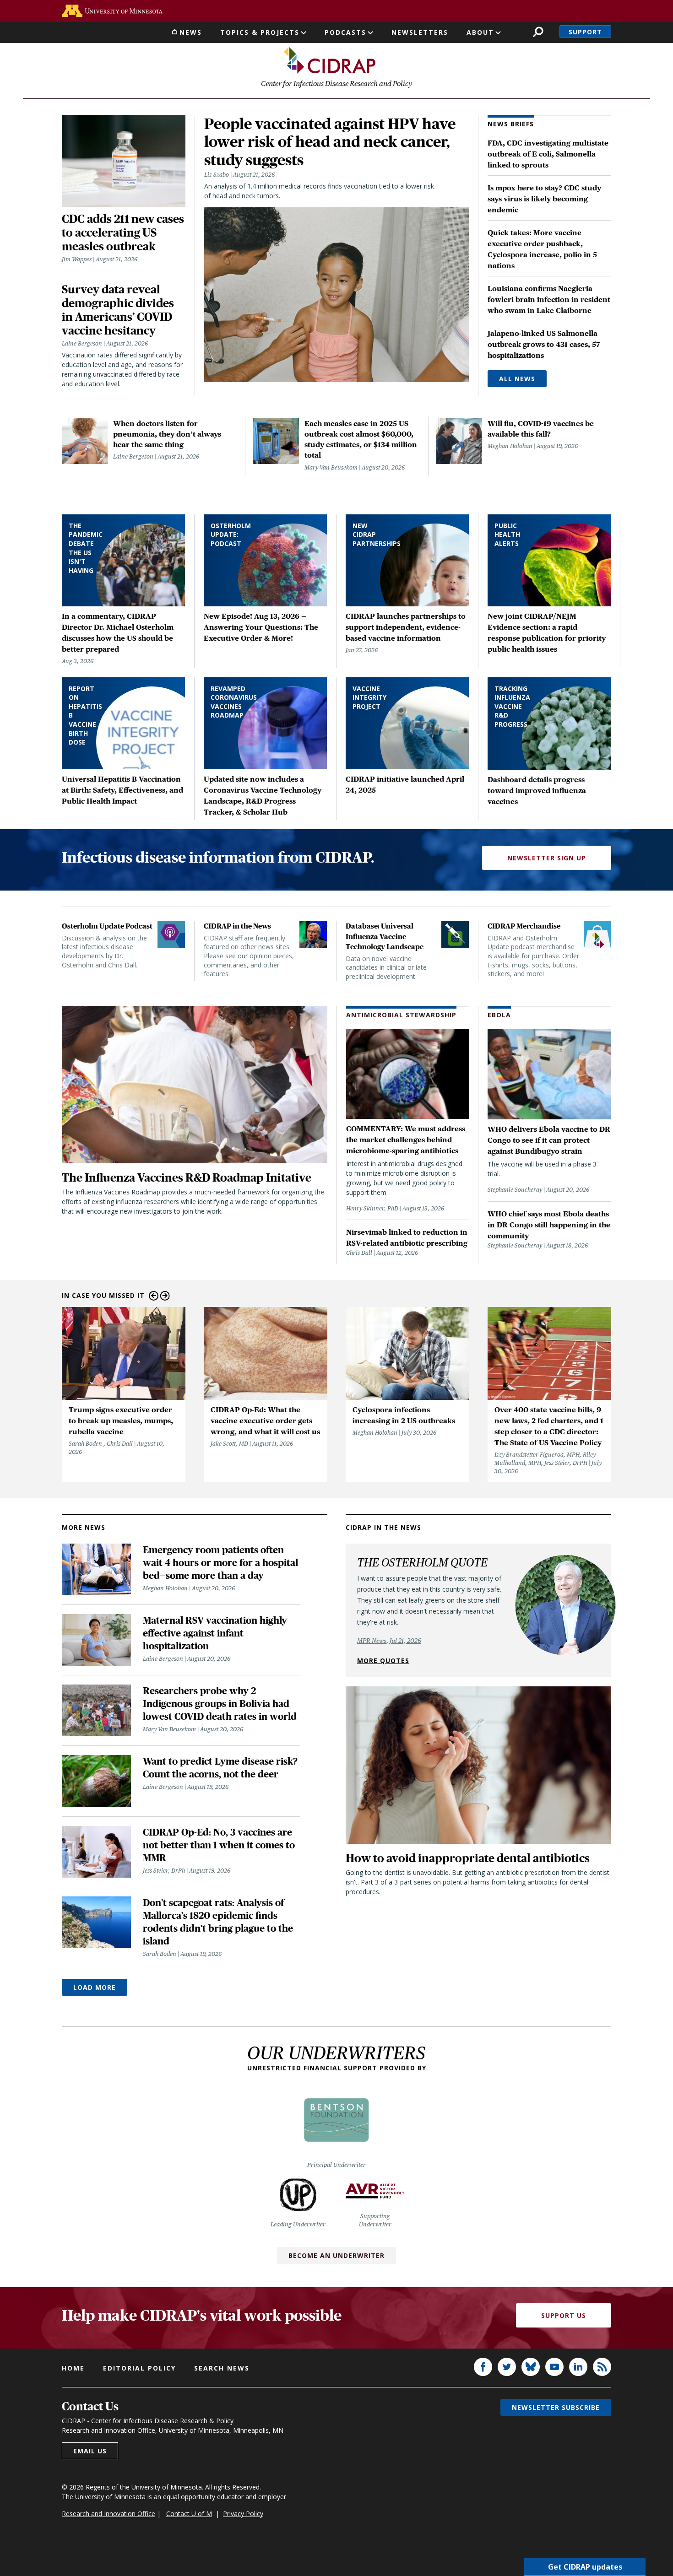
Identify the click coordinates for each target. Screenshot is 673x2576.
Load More (95, 1987)
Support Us (564, 2315)
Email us (90, 2451)
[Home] (330, 60)
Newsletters (420, 32)
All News (517, 379)
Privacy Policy (243, 2514)
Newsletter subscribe (556, 2407)
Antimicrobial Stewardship (401, 1015)
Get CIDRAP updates (585, 2567)
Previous (154, 1296)
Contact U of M (189, 2514)
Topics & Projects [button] (260, 32)
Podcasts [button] (345, 32)
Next (165, 1296)
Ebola (499, 1015)
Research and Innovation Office (109, 2514)
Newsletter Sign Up (547, 858)
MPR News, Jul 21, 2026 (389, 1641)
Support (585, 32)
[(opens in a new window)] (112, 11)
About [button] (480, 32)
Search (538, 32)
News (191, 32)
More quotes (383, 1661)
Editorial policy (139, 2368)
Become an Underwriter (336, 2255)
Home (73, 2368)
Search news (222, 2368)
